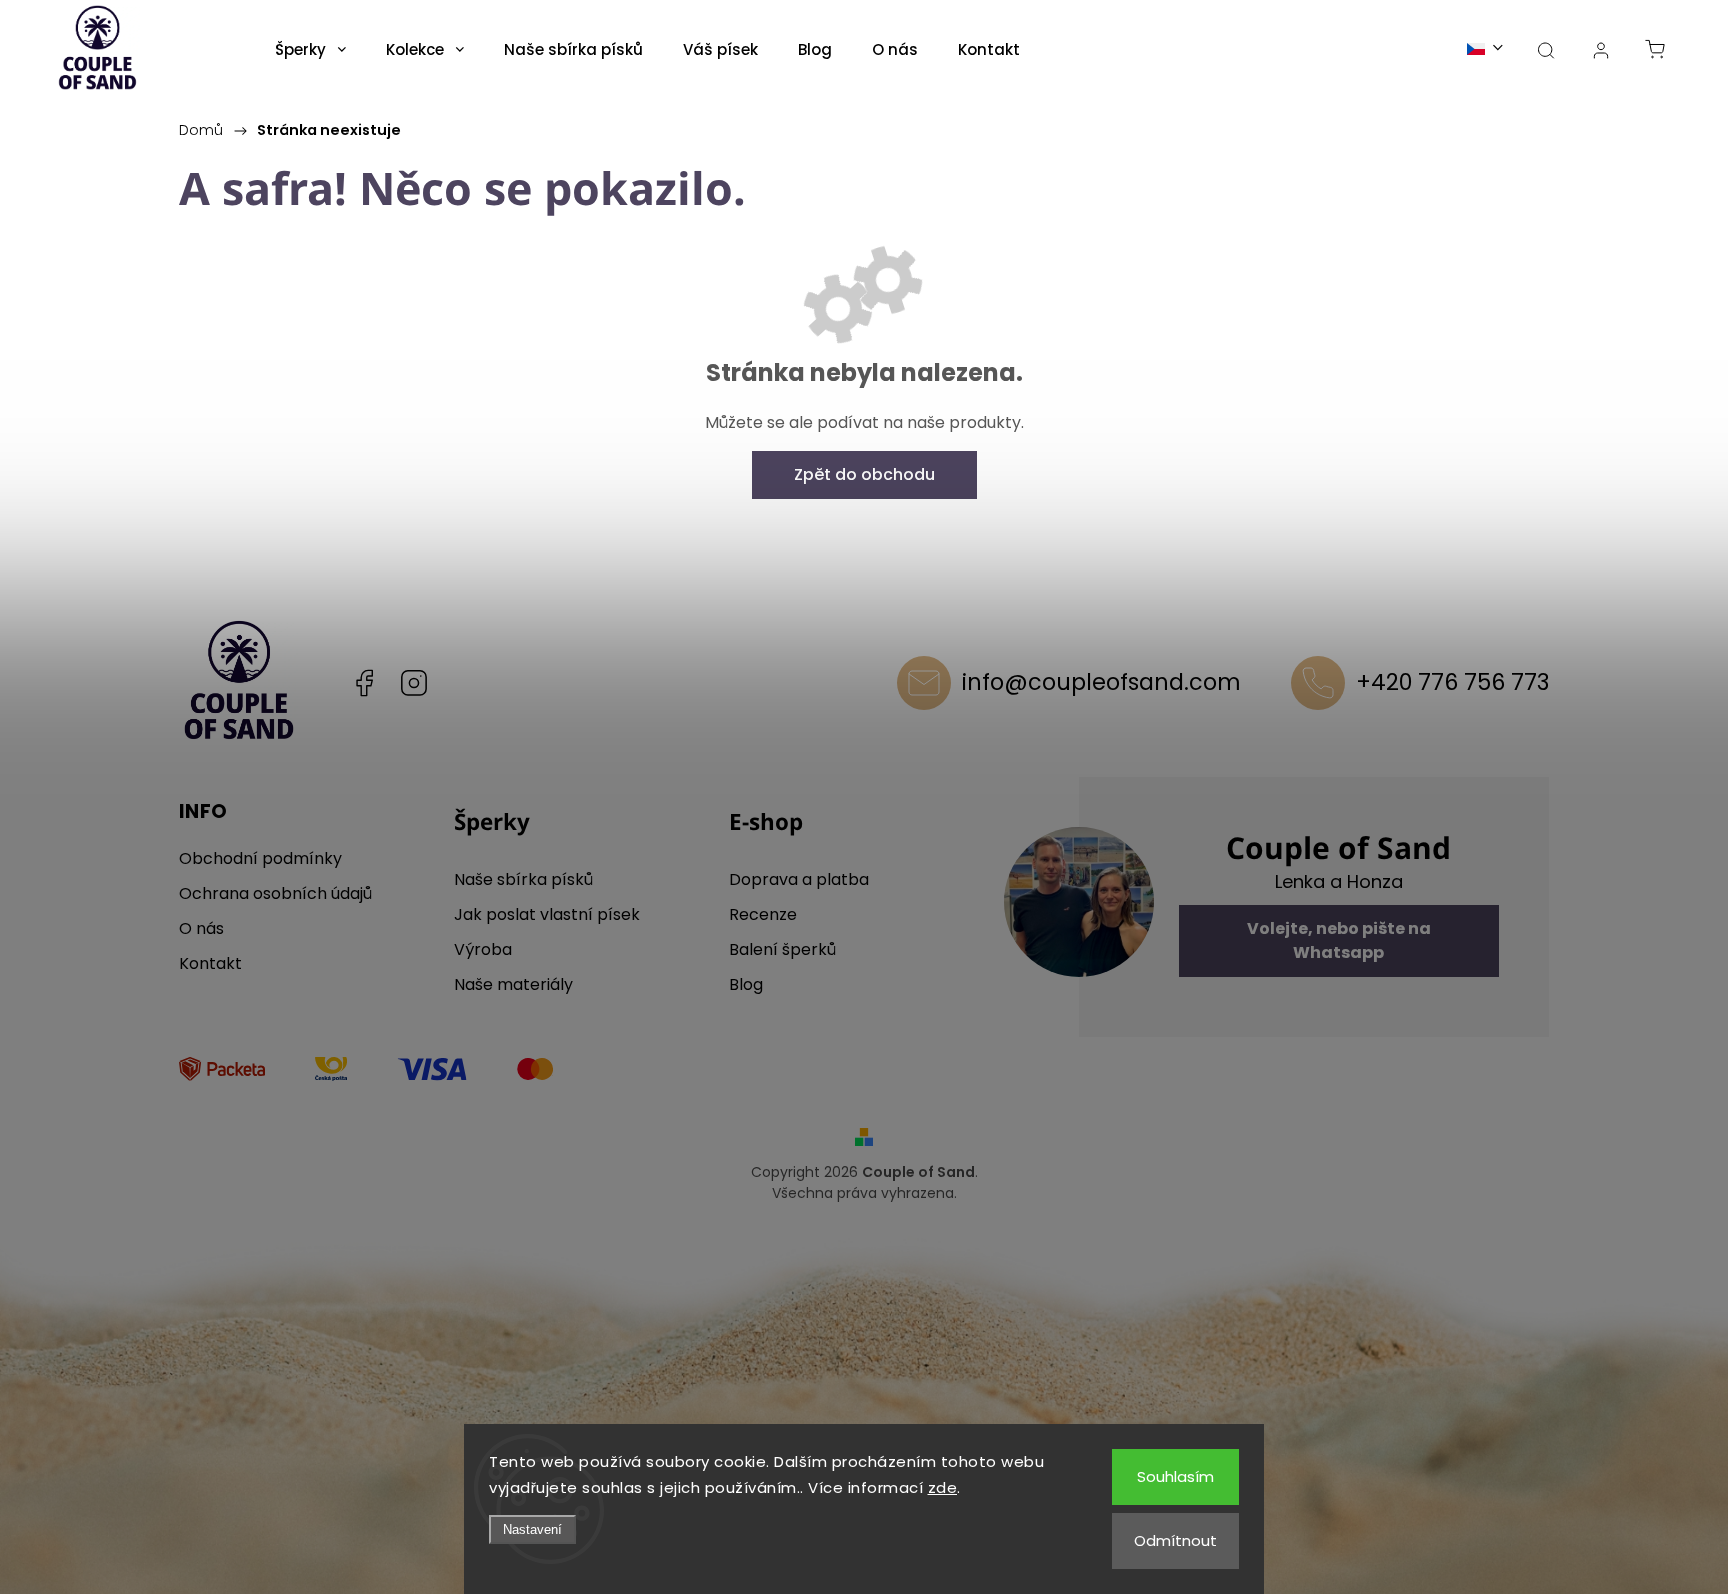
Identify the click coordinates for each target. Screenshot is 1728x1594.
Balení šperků (782, 949)
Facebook (364, 683)
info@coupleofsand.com (1101, 682)
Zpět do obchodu (864, 474)
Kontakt (210, 963)
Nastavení (532, 1529)
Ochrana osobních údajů (275, 893)
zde (943, 1487)
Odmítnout (1175, 1540)
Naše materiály (513, 984)
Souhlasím (1175, 1476)
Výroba (483, 949)
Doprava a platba (799, 879)
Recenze (763, 914)
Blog (746, 984)
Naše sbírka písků (523, 879)
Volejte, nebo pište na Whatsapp (1339, 940)
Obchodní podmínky (260, 858)
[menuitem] (310, 50)
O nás (201, 928)
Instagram (414, 683)
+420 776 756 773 (1452, 682)
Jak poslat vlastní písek (547, 914)
